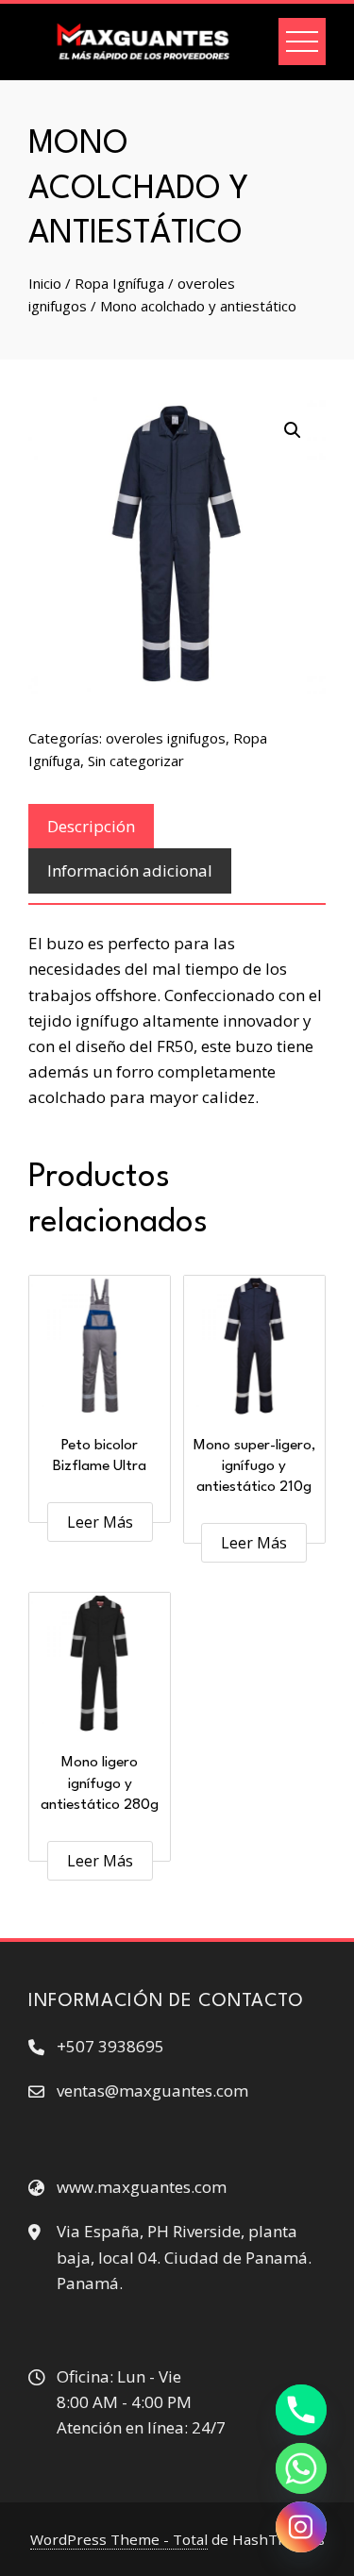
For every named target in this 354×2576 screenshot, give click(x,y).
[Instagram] (301, 2527)
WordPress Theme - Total (119, 2539)
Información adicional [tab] (130, 870)
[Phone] (301, 2410)
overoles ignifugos (166, 738)
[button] (293, 430)
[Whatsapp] (301, 2468)
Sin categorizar (136, 761)
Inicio (45, 283)
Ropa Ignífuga (119, 283)
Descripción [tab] (91, 826)
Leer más (100, 1522)
